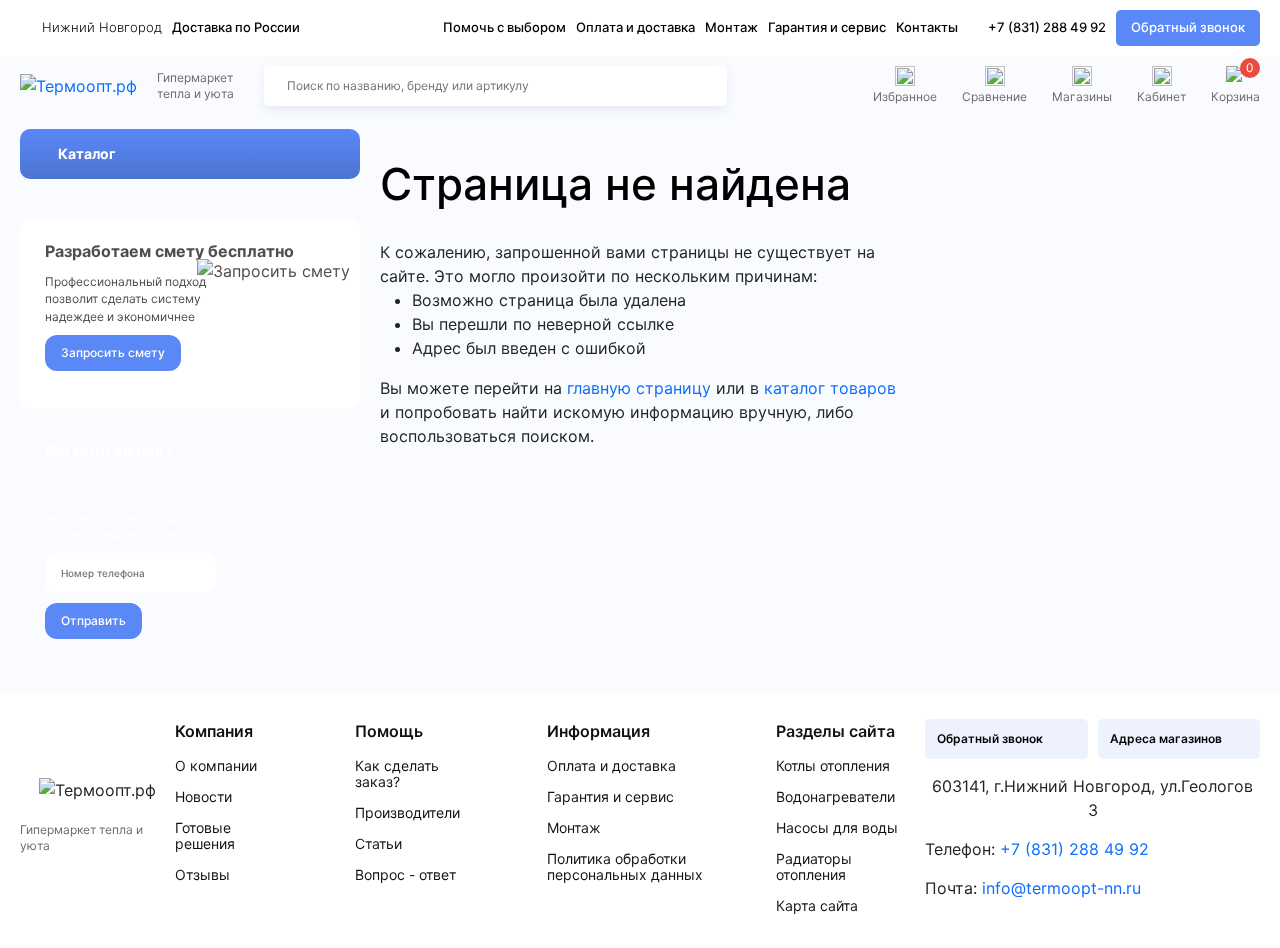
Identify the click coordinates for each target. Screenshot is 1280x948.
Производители (407, 813)
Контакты (927, 27)
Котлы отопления (833, 766)
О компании (216, 766)
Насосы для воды (837, 828)
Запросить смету (113, 352)
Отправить (93, 620)
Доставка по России (236, 27)
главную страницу (639, 388)
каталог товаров (830, 388)
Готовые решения (205, 836)
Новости (203, 797)
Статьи (378, 844)
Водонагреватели (835, 797)
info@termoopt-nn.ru (1061, 888)
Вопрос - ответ (405, 875)
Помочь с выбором (504, 27)
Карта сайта (817, 906)
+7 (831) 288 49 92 (1047, 27)
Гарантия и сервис (827, 27)
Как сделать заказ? (397, 774)
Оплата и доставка (635, 27)
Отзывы (202, 875)
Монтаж (731, 27)
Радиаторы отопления (814, 867)
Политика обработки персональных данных (625, 867)
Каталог (87, 153)
